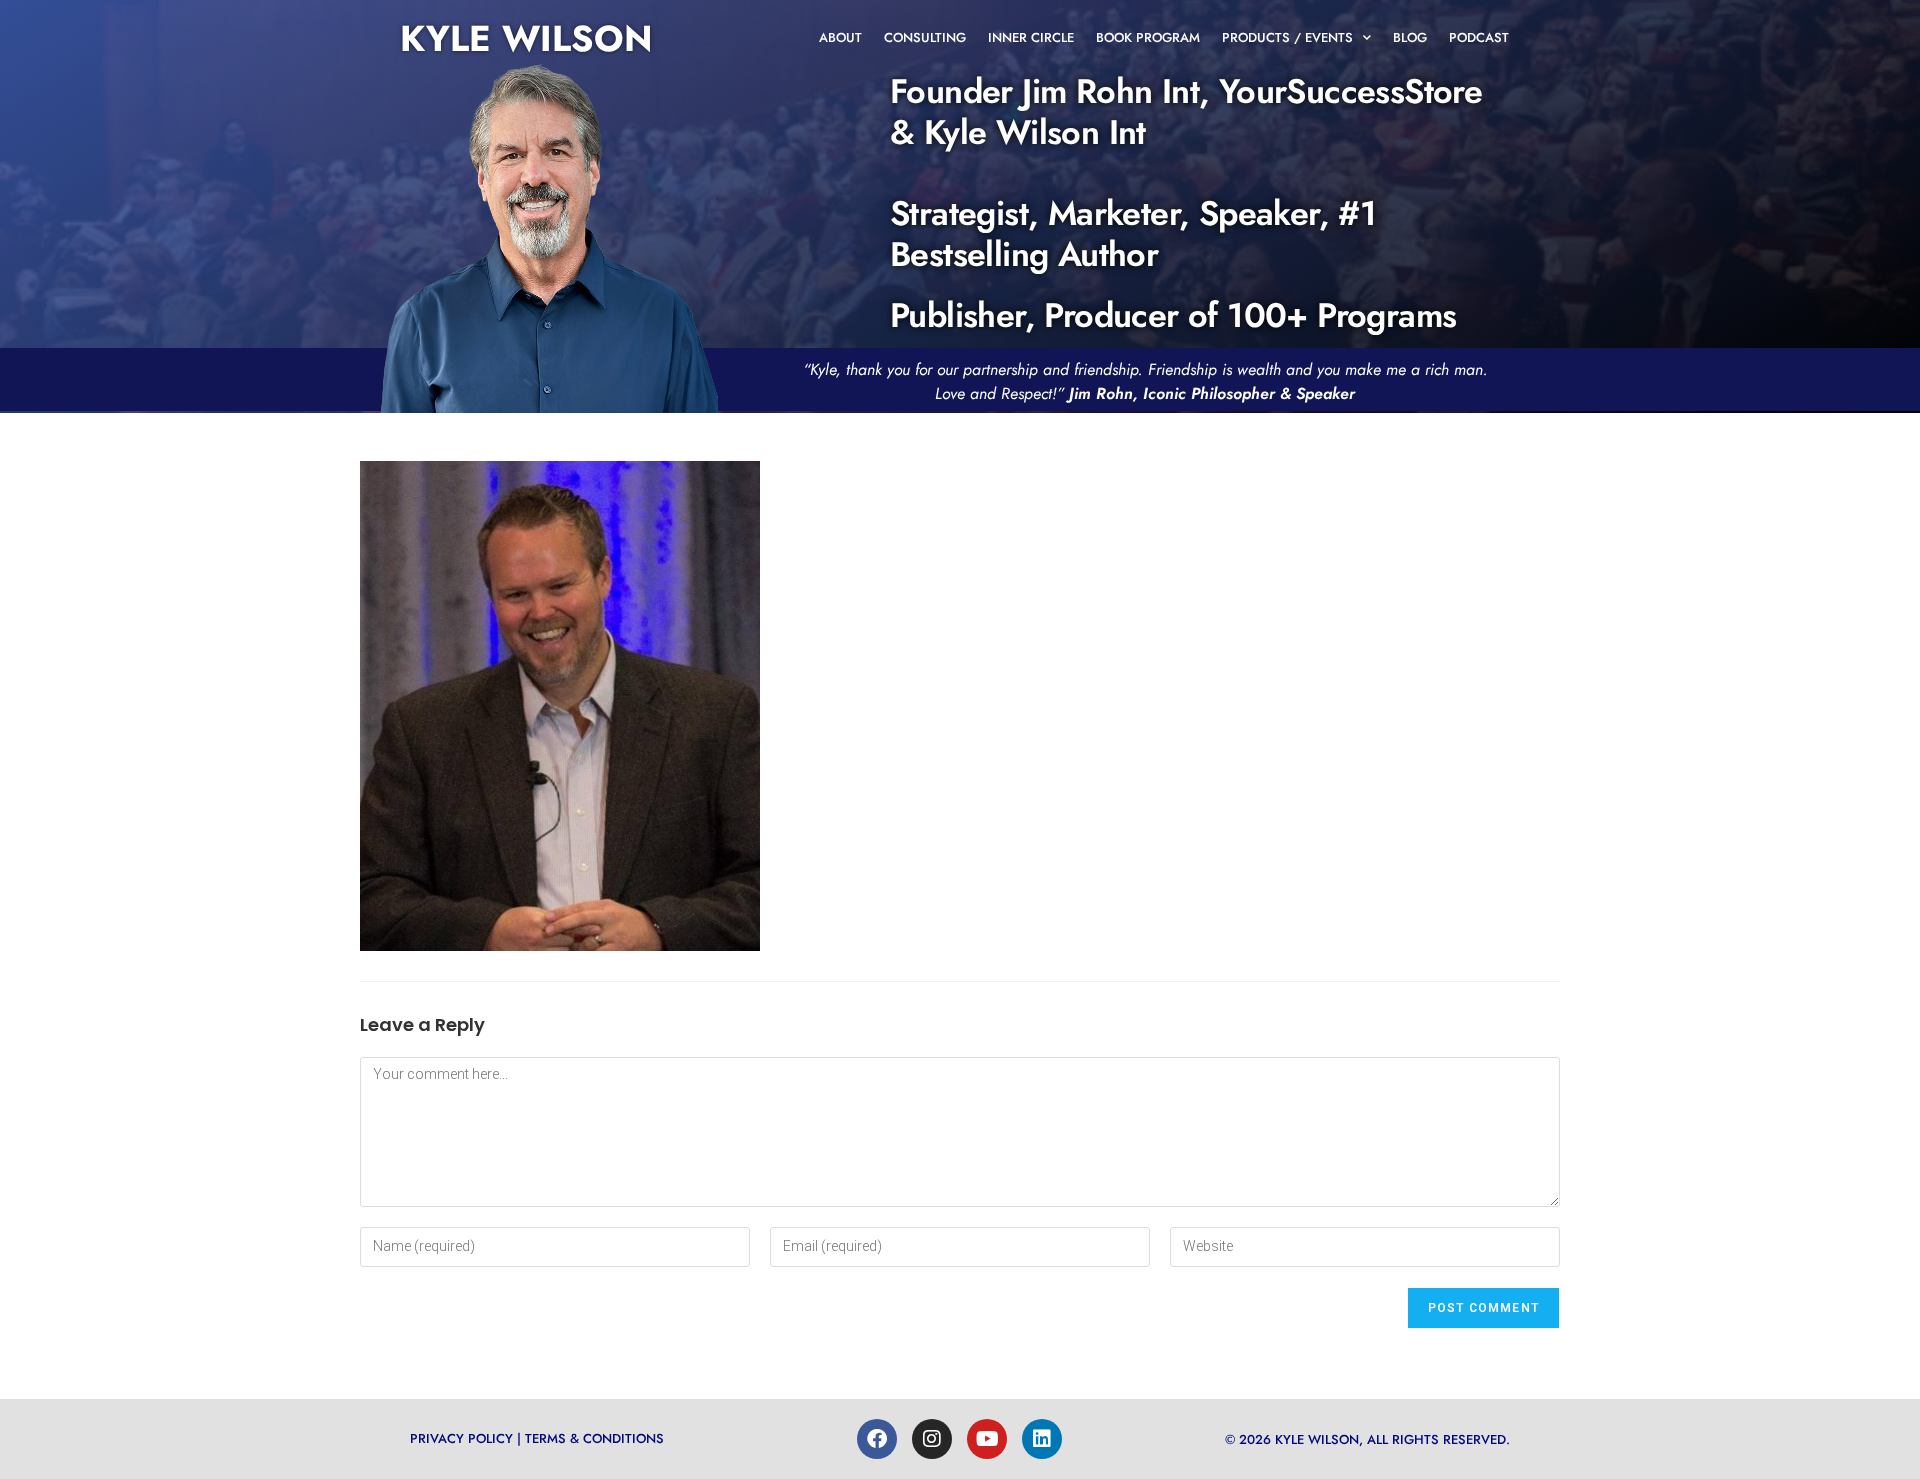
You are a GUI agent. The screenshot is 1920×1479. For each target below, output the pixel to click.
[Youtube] (987, 1439)
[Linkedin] (1042, 1439)
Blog (1410, 37)
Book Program (1148, 37)
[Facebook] (877, 1439)
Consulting (925, 37)
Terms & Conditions (594, 1438)
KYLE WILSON (526, 38)
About (840, 37)
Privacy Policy (461, 1438)
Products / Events (1287, 37)
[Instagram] (932, 1439)
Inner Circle (1031, 37)
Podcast (1479, 37)
